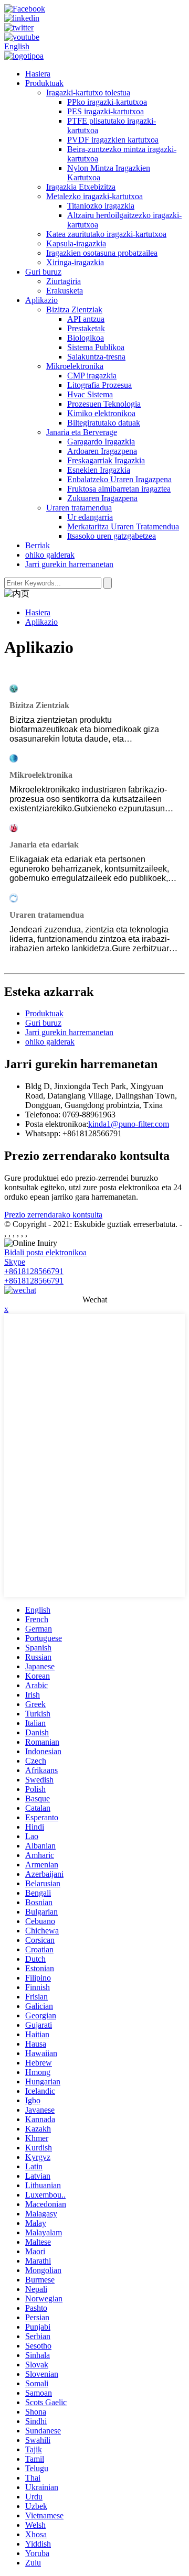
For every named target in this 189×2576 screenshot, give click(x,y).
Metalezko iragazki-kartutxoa (94, 196)
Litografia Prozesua (99, 385)
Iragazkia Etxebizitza (81, 187)
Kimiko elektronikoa (101, 413)
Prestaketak (86, 328)
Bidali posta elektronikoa (45, 1252)
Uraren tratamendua (79, 508)
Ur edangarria (90, 517)
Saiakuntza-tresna (96, 357)
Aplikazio (41, 300)
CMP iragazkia (92, 376)
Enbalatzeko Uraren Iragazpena (119, 479)
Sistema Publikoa (96, 347)
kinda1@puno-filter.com (129, 1124)
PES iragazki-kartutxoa (106, 111)
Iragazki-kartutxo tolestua (88, 93)
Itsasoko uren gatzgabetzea (112, 536)
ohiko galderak (50, 555)
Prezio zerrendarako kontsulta (53, 1215)
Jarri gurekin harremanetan (69, 564)
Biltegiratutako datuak (104, 423)
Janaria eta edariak (44, 845)
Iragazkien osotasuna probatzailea (102, 253)
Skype (15, 1262)
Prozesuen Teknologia (104, 404)
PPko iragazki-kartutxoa (107, 102)
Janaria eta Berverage (82, 432)
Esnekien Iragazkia (99, 470)
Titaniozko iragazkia (101, 206)
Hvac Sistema (90, 394)
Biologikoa (86, 338)
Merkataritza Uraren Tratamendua (123, 526)
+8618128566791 (34, 1271)
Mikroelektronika (75, 366)
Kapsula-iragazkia (76, 243)
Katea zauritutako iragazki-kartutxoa (106, 234)
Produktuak (44, 83)
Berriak (38, 545)
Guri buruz (43, 272)
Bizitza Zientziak (74, 309)
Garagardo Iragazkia (101, 442)
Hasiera (38, 74)
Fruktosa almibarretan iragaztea (119, 489)
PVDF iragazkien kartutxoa (113, 140)
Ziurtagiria (64, 281)
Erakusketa (65, 291)
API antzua (86, 319)
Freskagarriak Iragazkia (106, 460)
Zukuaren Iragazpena (102, 498)
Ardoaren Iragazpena (102, 451)
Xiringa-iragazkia (75, 262)
